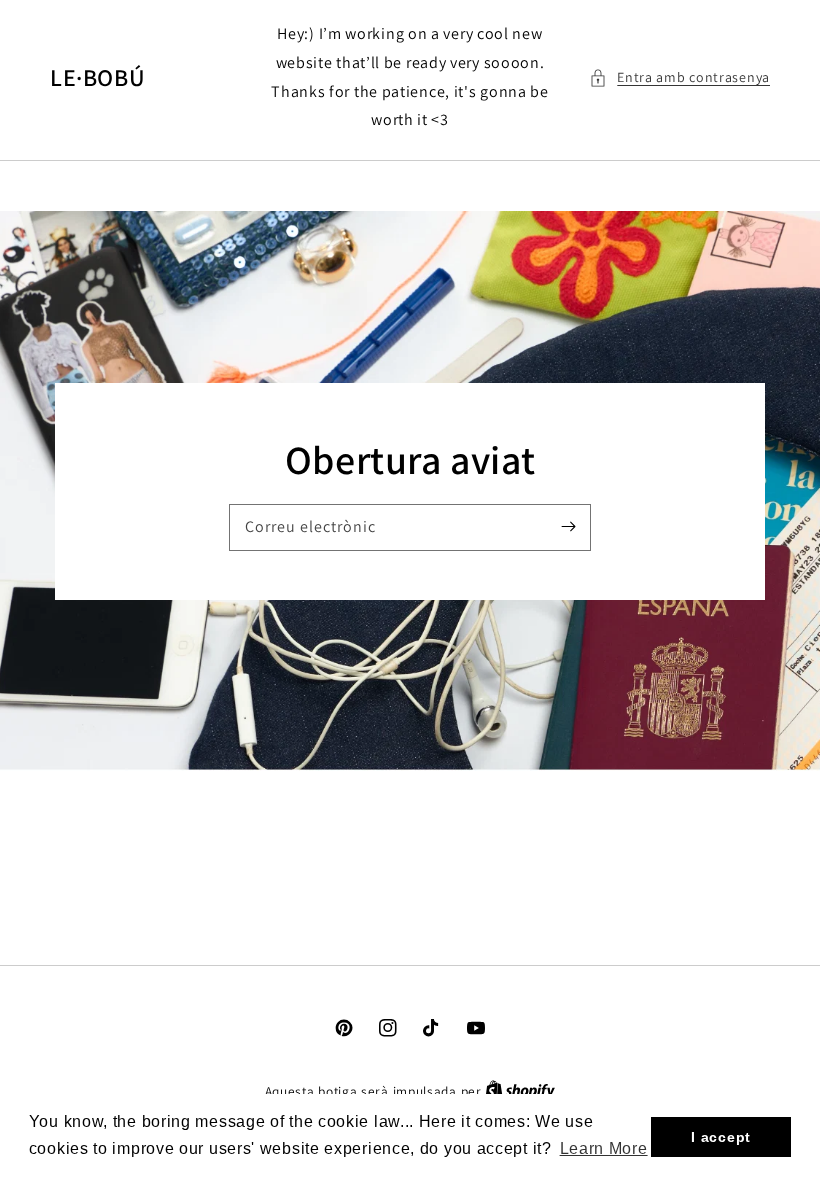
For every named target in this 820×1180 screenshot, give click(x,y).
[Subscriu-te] (568, 527)
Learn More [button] (604, 1148)
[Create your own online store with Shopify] (520, 1091)
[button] (679, 77)
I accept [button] (721, 1137)
